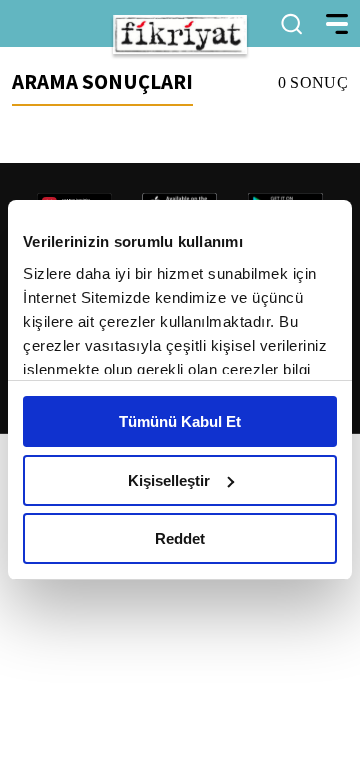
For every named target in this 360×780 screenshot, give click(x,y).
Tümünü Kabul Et (180, 421)
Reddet (180, 538)
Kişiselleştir (169, 480)
